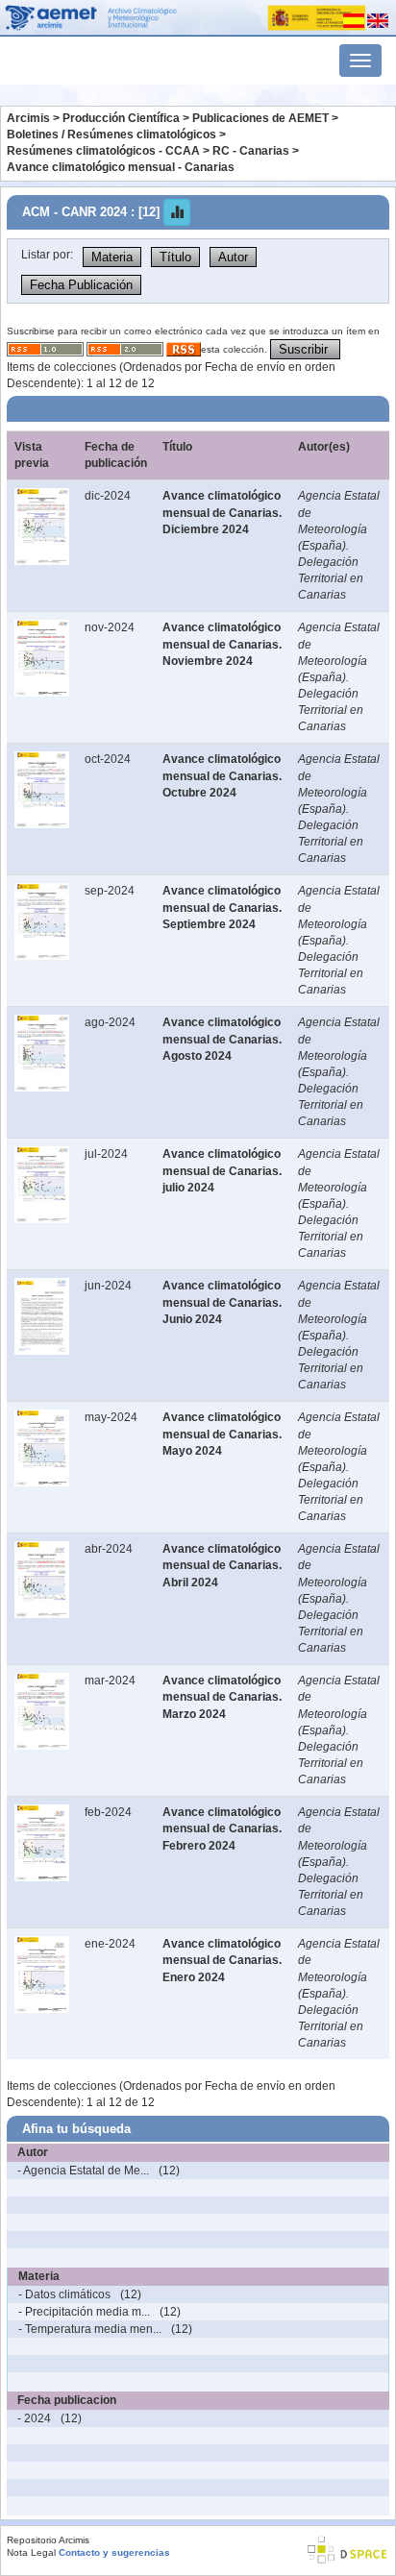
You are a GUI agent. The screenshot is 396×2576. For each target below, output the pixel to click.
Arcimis (28, 118)
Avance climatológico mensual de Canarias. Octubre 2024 (222, 775)
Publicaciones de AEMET (260, 118)
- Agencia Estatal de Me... (83, 2171)
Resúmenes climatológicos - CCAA (103, 151)
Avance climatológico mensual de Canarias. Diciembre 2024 (222, 512)
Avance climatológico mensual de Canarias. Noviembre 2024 (222, 644)
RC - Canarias (251, 151)
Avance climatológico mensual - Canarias (121, 167)
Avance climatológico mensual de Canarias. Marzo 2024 (222, 1697)
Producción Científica (121, 118)
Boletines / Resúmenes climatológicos (111, 135)
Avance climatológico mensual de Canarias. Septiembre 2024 (222, 907)
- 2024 (34, 2418)
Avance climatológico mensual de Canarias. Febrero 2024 (222, 1828)
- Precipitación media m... (84, 2312)
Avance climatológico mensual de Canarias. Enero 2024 (222, 1960)
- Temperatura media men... (90, 2329)
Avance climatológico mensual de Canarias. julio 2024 (222, 1170)
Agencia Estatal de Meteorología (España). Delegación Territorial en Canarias (339, 545)
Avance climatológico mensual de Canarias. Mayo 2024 (222, 1434)
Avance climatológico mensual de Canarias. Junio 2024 (222, 1302)
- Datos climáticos (64, 2294)
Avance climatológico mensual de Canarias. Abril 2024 (222, 1565)
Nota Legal (31, 2552)
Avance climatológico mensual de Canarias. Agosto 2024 (222, 1039)
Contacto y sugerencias (114, 2552)
